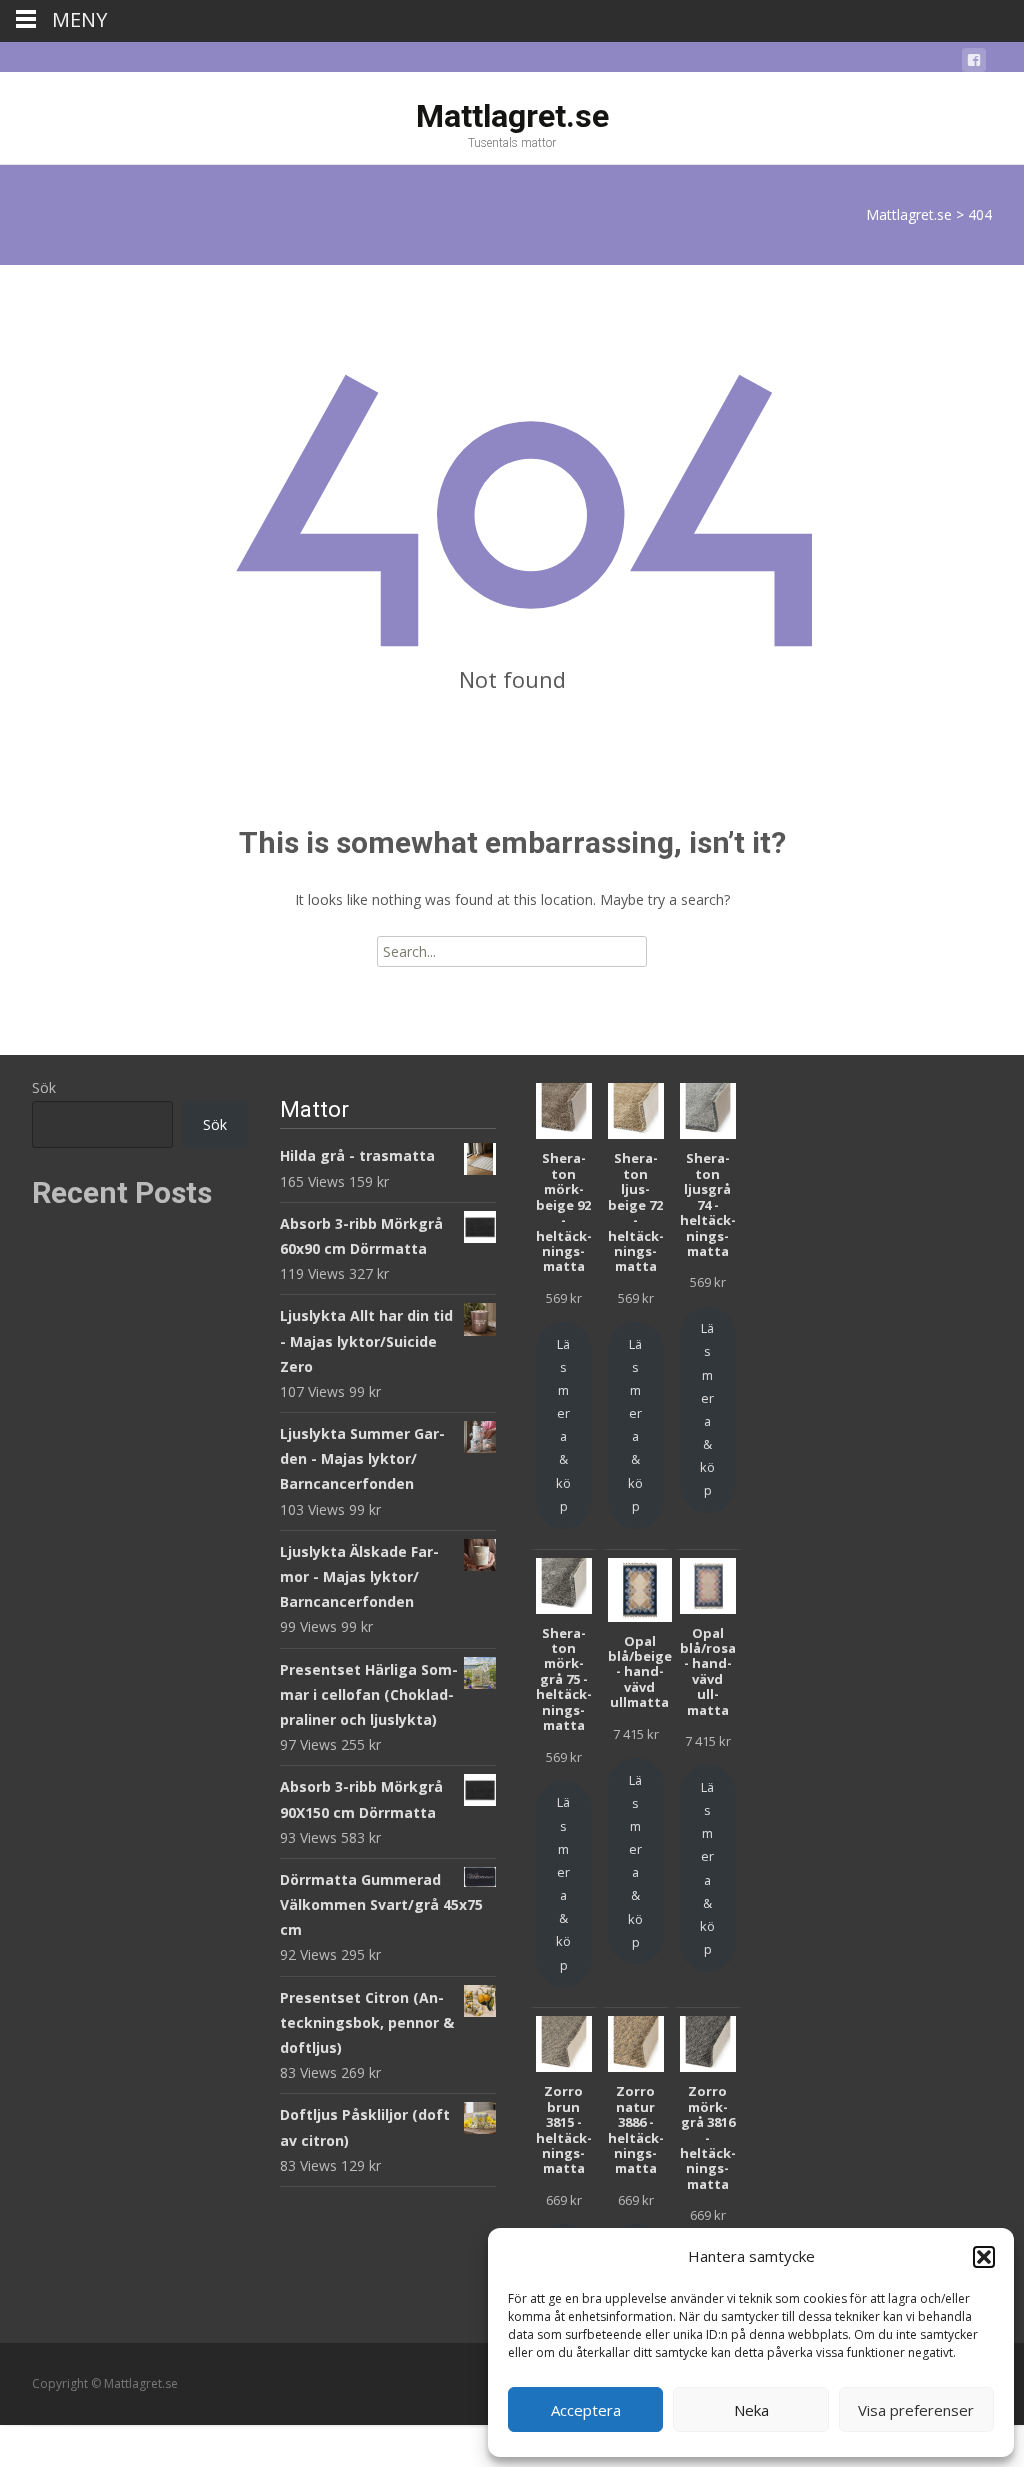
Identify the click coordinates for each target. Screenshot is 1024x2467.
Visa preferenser (916, 2410)
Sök (44, 1087)
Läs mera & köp (563, 1425)
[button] (984, 2257)
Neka (751, 2410)
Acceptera (586, 2410)
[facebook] (974, 63)
